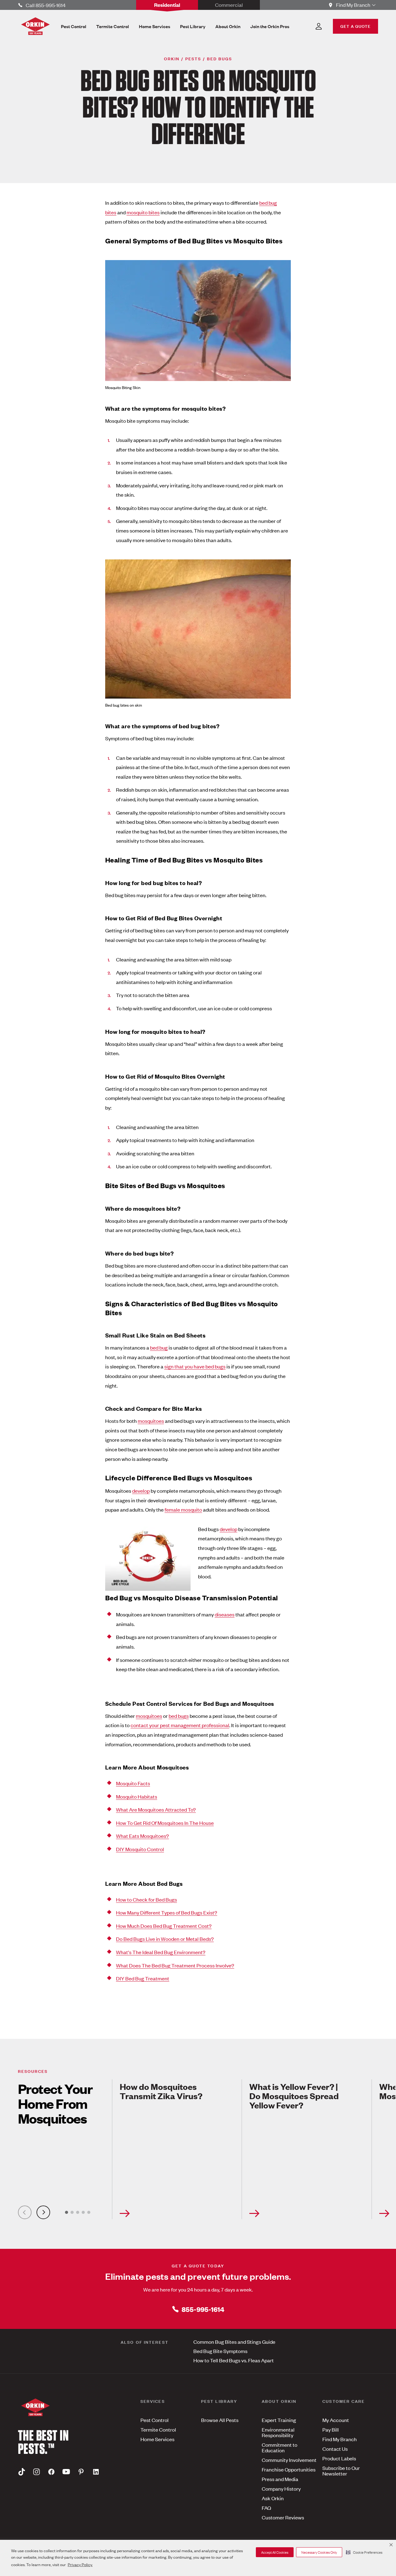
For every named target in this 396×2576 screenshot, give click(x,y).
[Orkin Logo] (35, 26)
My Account (336, 2420)
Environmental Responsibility (278, 2432)
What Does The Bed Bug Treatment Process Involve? (175, 1965)
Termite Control (158, 2429)
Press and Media (280, 2479)
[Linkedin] (96, 2472)
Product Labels (339, 2458)
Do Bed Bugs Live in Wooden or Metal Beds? (165, 1939)
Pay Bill (331, 2429)
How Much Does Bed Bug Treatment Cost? (164, 1926)
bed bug (159, 1347)
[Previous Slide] (25, 2212)
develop (141, 1491)
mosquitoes (151, 1421)
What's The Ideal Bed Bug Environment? (161, 1952)
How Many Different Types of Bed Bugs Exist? (167, 1912)
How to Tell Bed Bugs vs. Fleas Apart (234, 2360)
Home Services (157, 2439)
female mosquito (183, 1509)
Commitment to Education (280, 2447)
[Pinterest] (81, 2472)
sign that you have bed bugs (195, 1366)
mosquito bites (143, 212)
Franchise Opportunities (289, 2469)
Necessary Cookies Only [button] (319, 2552)
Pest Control (155, 2420)
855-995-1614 (203, 2309)
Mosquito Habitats (137, 1796)
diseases (225, 1614)
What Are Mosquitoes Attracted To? (156, 1809)
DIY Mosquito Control (140, 1849)
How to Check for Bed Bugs (146, 1899)
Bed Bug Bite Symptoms (220, 2351)
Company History (281, 2488)
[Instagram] (37, 2472)
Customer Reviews (283, 2517)
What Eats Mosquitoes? (142, 1836)
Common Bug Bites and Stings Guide (234, 2342)
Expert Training (279, 2420)
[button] (364, 2552)
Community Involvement (289, 2460)
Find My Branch (340, 2439)
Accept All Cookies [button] (275, 2552)
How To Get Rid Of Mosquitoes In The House (165, 1823)
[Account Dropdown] (319, 26)
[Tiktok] (22, 2472)
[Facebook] (51, 2472)
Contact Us (335, 2449)
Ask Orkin (273, 2498)
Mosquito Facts (133, 1783)
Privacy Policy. (80, 2564)
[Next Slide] (43, 2212)
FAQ (266, 2508)
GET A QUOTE (355, 26)
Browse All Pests (220, 2420)
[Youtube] (66, 2472)
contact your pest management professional (180, 1725)
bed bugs (179, 1716)
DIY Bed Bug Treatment (143, 1978)
